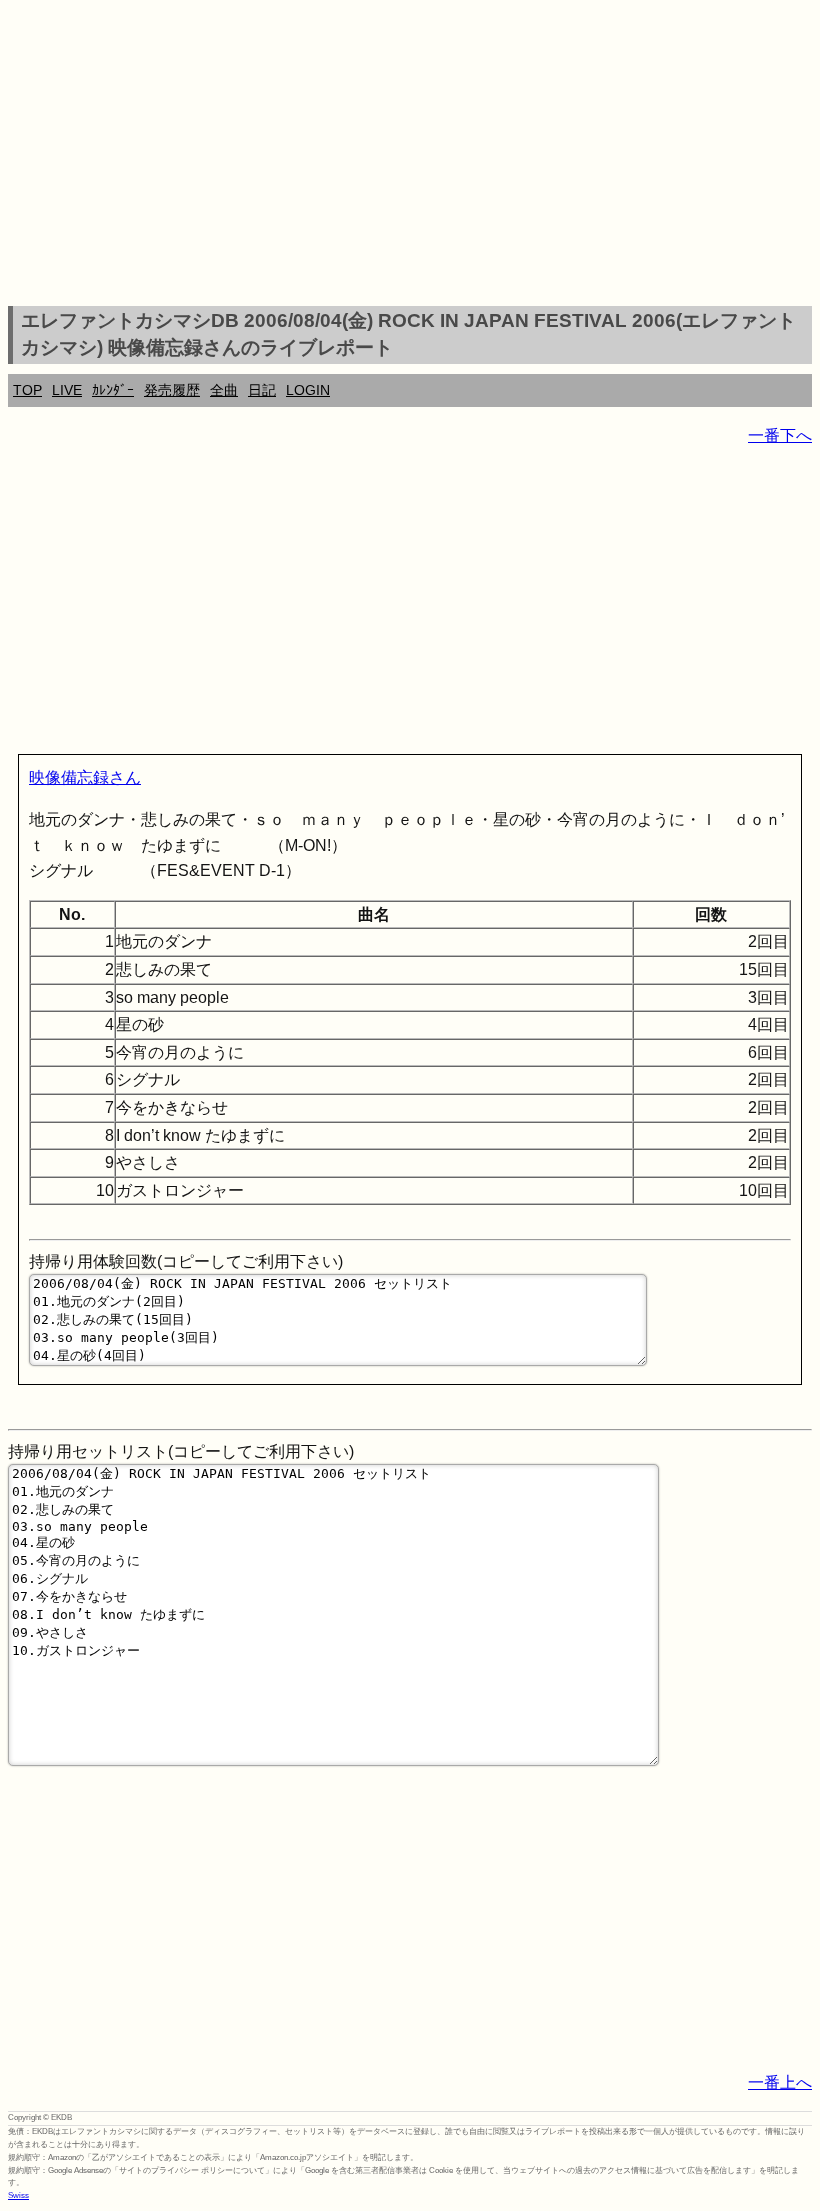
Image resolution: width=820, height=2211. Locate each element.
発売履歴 (172, 390)
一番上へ (780, 2082)
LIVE (67, 390)
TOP (27, 390)
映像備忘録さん (85, 777)
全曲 (224, 390)
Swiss (18, 2195)
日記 (262, 390)
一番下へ (780, 435)
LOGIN (308, 390)
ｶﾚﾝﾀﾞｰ (113, 390)
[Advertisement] (410, 156)
